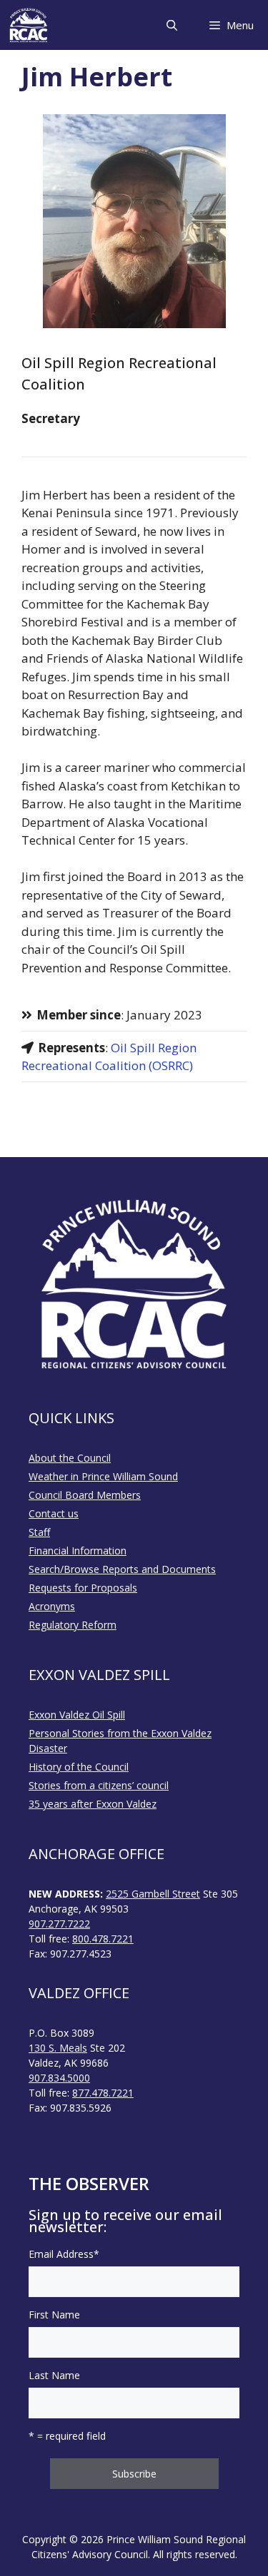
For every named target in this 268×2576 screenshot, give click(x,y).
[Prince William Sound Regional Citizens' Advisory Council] (29, 25)
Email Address (64, 2254)
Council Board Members (85, 1495)
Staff (39, 1532)
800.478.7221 (103, 1939)
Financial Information (78, 1551)
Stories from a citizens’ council (99, 1785)
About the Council (70, 1458)
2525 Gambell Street (153, 1894)
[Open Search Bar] (171, 25)
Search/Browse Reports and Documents (122, 1569)
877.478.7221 (103, 2093)
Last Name (54, 2375)
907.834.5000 (59, 2078)
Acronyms (52, 1606)
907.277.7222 (59, 1924)
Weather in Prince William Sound (103, 1476)
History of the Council (79, 1767)
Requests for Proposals (83, 1588)
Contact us (54, 1513)
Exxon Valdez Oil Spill (77, 1715)
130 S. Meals (58, 2048)
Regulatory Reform (73, 1625)
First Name (54, 2315)
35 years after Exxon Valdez (93, 1804)
